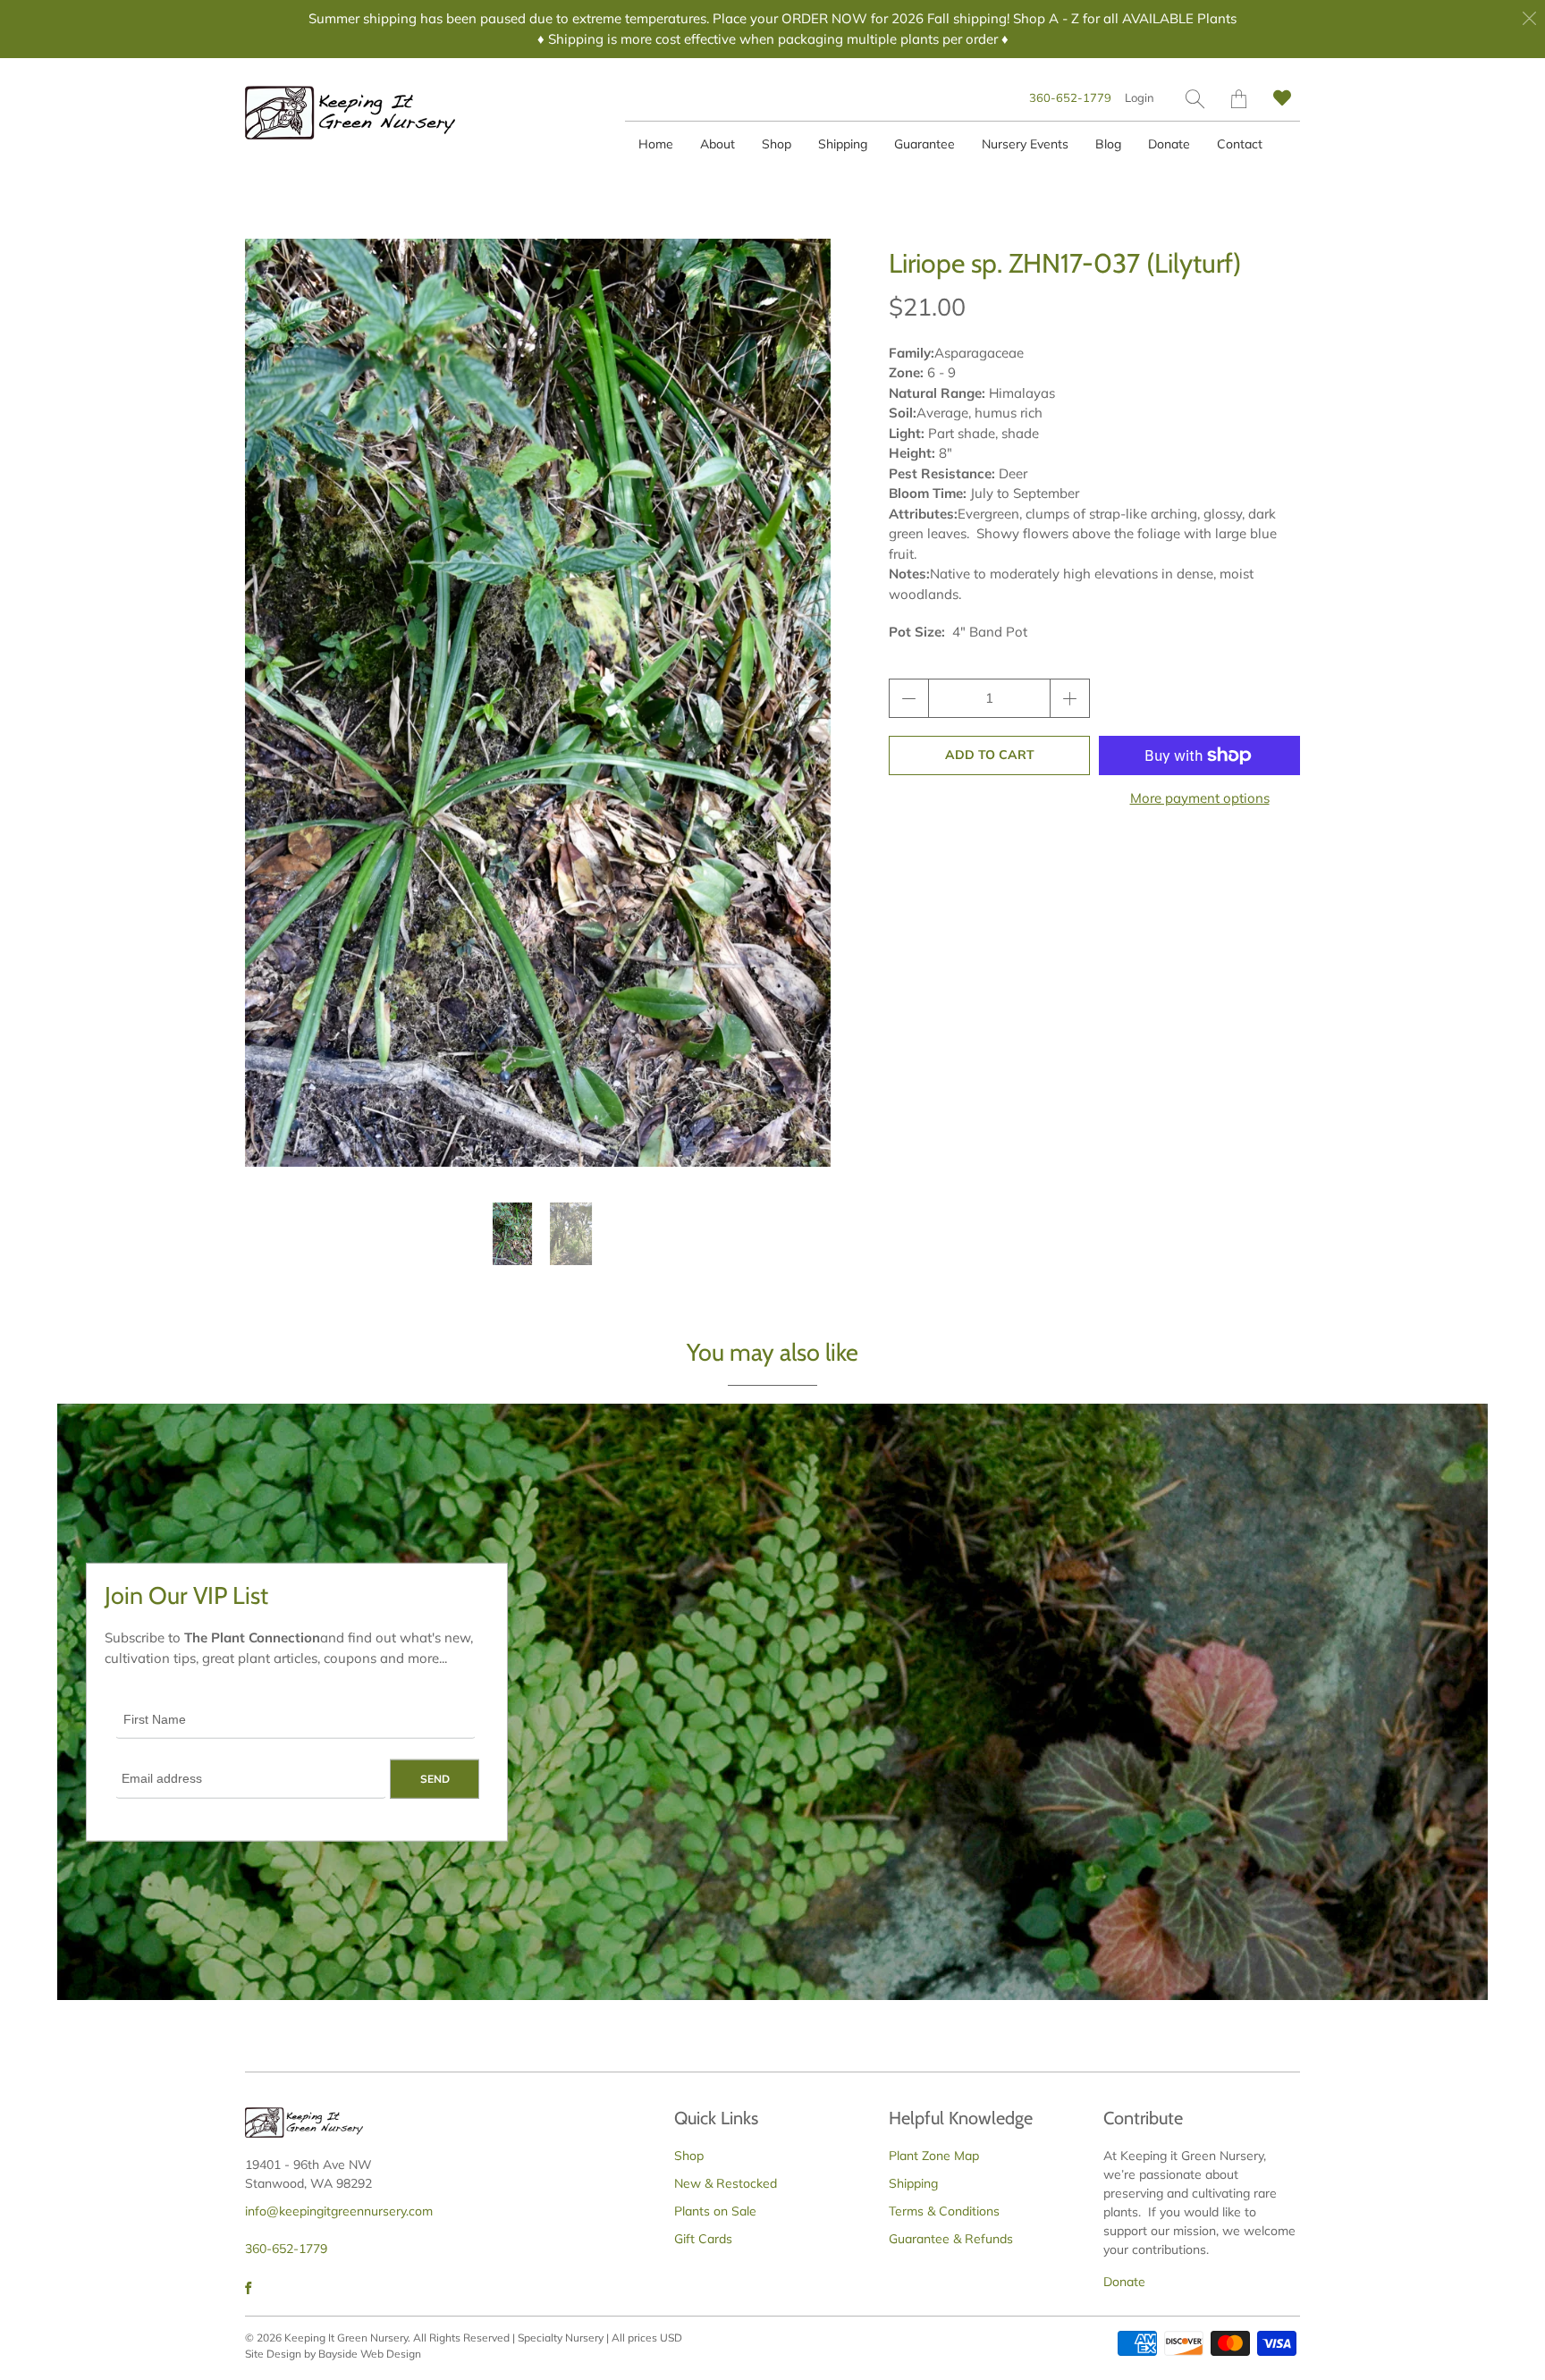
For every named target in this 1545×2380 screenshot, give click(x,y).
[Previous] (274, 703)
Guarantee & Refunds (951, 2239)
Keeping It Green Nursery (346, 2338)
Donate (1169, 144)
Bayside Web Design (370, 2354)
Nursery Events (1025, 144)
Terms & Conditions (944, 2211)
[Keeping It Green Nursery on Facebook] (248, 2288)
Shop (777, 144)
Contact (1240, 144)
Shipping (843, 144)
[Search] (1195, 99)
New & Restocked (726, 2183)
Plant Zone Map (934, 2156)
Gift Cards (703, 2239)
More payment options (1200, 798)
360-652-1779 (1070, 97)
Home (656, 144)
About (718, 144)
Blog (1108, 144)
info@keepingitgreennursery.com (339, 2211)
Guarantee (924, 144)
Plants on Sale (715, 2211)
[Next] (802, 703)
